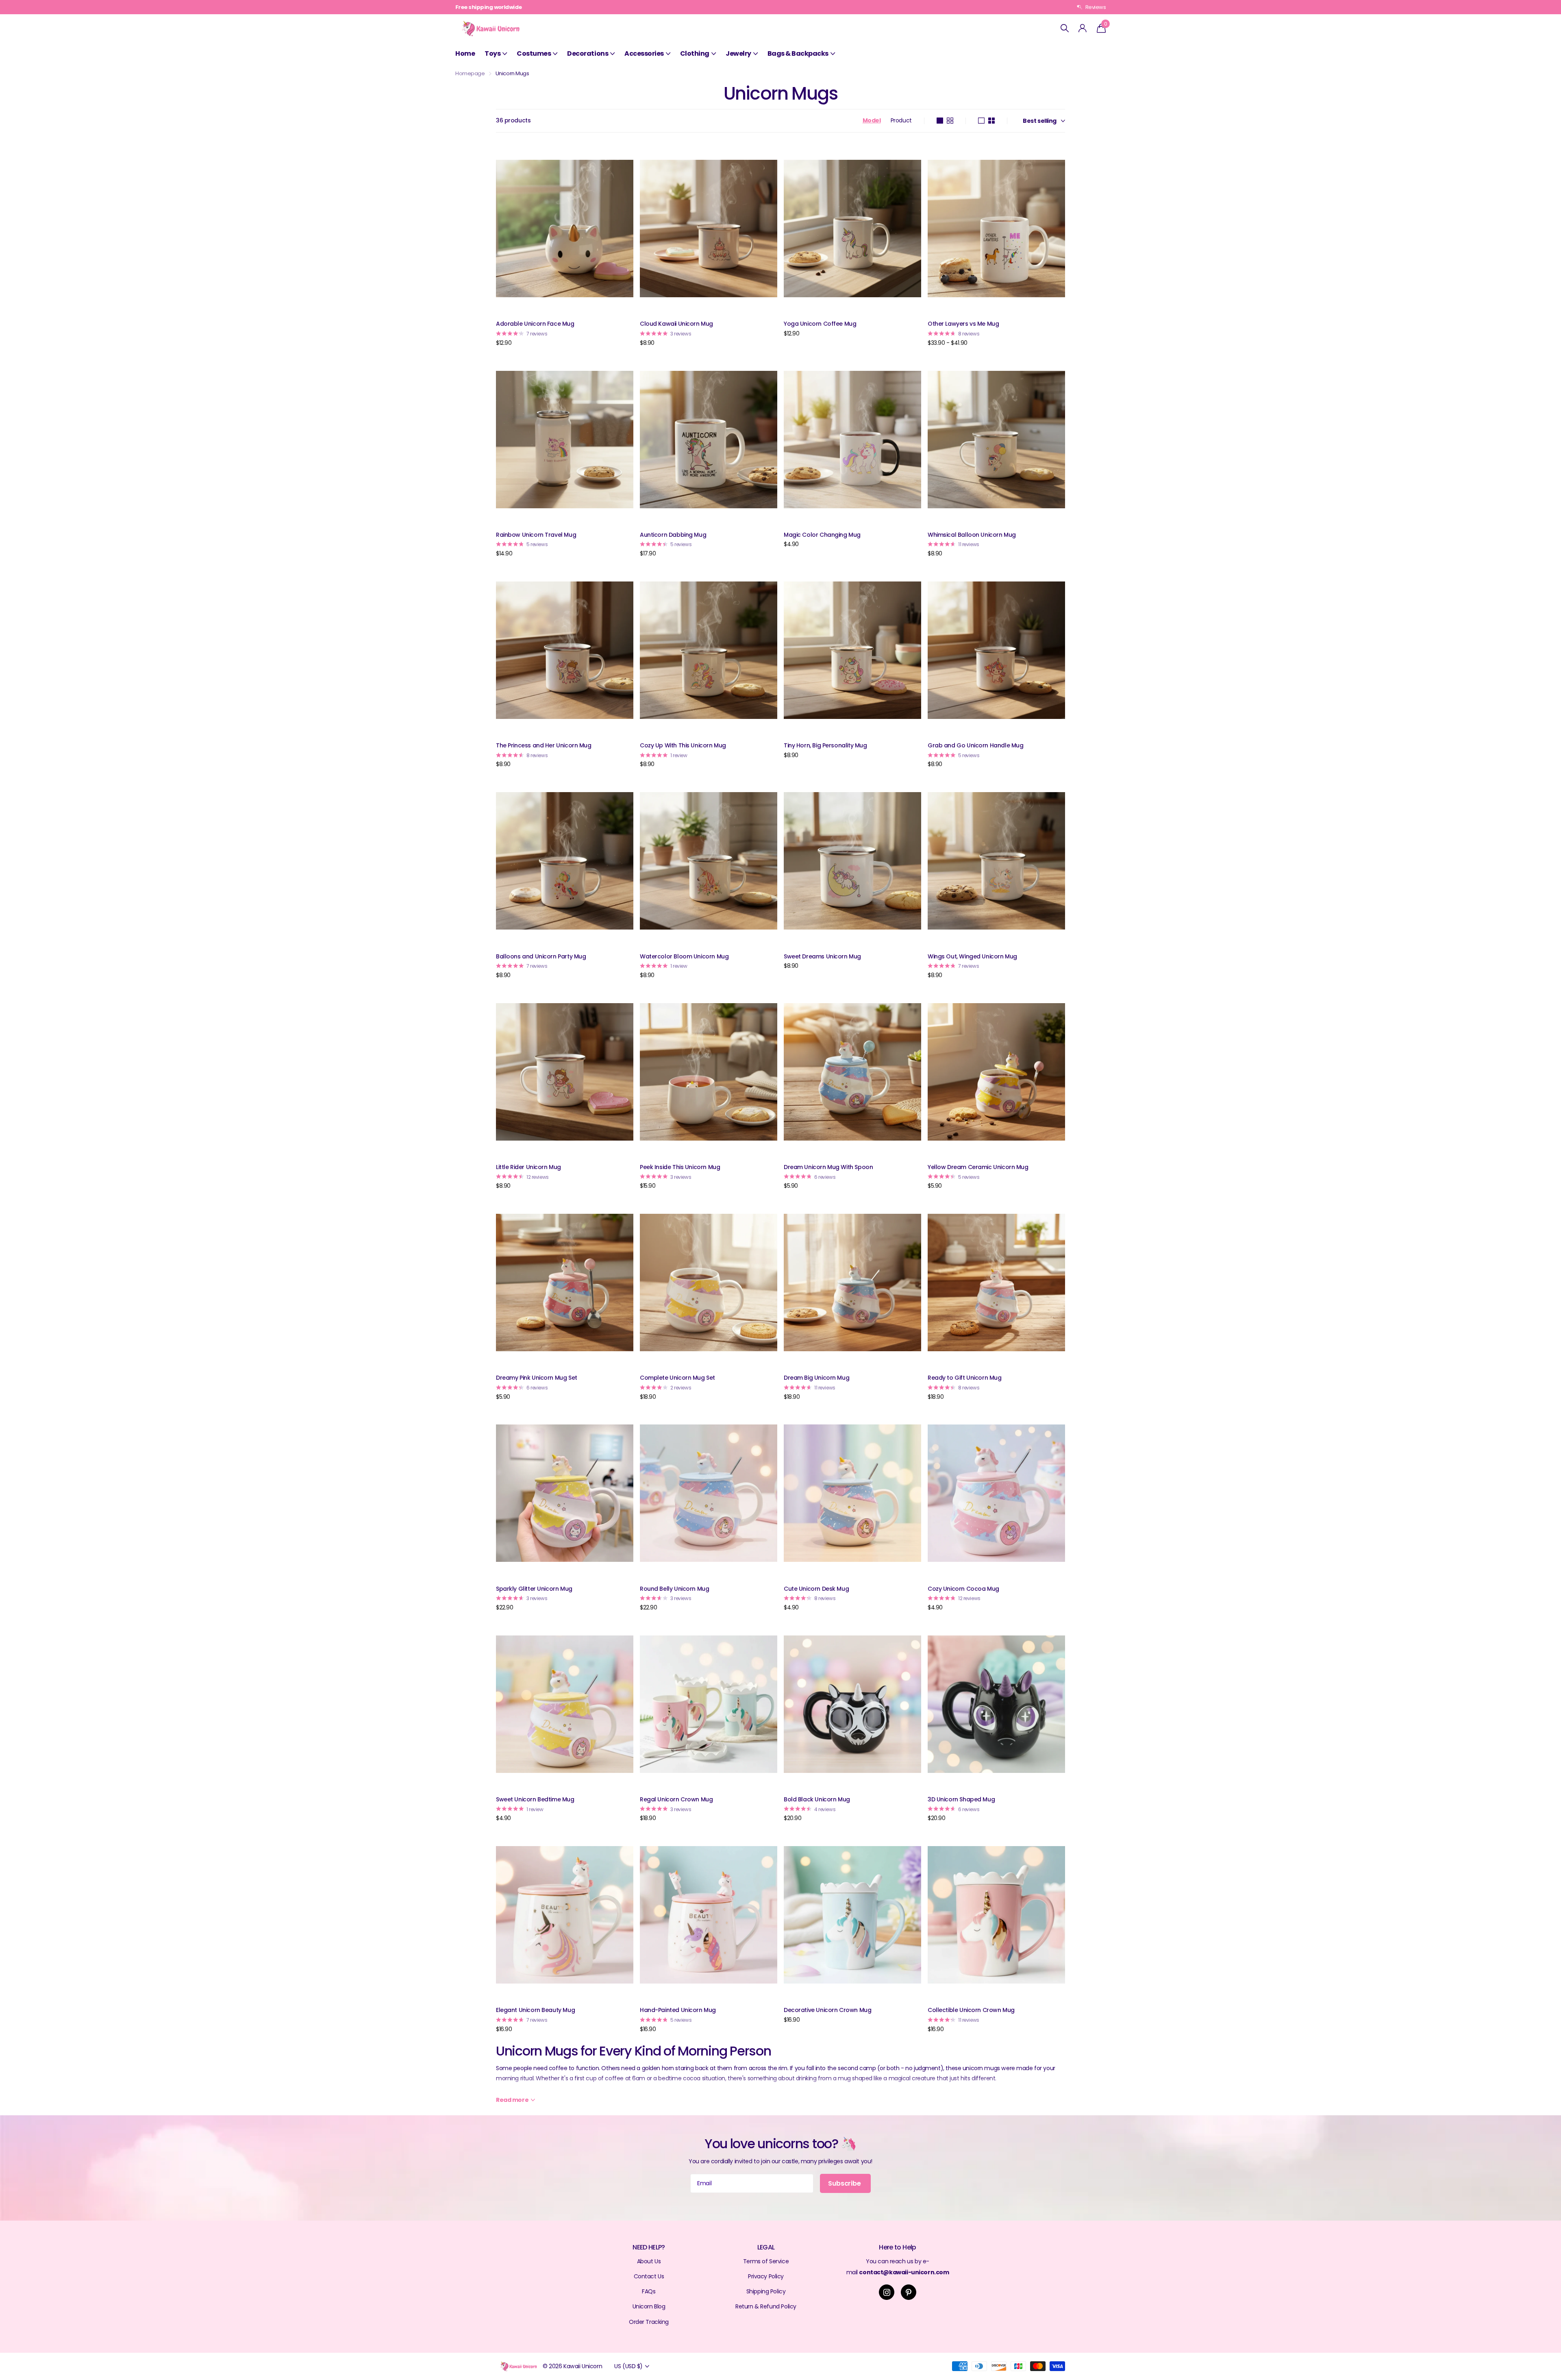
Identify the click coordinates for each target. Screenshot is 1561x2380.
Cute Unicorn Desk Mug (816, 1589)
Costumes (534, 53)
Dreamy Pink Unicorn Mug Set (537, 1378)
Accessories (644, 53)
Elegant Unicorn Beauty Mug (535, 2010)
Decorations (588, 53)
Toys (492, 53)
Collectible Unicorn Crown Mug (971, 2010)
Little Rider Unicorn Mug (528, 1167)
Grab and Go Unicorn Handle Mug (975, 745)
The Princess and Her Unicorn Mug (544, 745)
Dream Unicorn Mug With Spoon (828, 1167)
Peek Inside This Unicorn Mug (680, 1167)
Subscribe (845, 2183)
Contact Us (649, 2276)
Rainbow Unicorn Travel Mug (536, 535)
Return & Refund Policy (766, 2306)
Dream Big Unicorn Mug (816, 1378)
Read (512, 2100)
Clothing (695, 53)
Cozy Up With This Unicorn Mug (683, 745)
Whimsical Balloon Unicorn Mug (972, 535)
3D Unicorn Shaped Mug (961, 1799)
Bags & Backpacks (798, 53)
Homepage (470, 73)
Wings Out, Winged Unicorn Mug (972, 956)
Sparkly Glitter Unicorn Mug (534, 1589)
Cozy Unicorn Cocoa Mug (963, 1589)
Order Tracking (649, 2322)
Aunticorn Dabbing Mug (673, 535)
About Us (649, 2261)
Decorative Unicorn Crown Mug (827, 2010)
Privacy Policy (766, 2276)
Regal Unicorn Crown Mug (676, 1799)
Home (465, 53)
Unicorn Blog (649, 2306)
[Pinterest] (909, 2292)
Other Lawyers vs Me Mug (963, 324)
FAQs (649, 2291)
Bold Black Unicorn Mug (817, 1799)
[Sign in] (1083, 28)
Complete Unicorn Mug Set (677, 1378)
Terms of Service (766, 2261)
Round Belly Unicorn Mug (674, 1589)
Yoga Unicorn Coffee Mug (820, 324)
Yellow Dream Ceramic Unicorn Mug (978, 1167)
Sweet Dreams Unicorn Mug (822, 956)
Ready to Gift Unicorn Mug (965, 1378)
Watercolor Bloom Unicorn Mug (684, 956)
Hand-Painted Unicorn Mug (678, 2010)
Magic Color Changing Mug (822, 535)
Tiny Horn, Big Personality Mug (825, 745)
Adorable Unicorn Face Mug (535, 324)
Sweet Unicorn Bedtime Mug (535, 1799)
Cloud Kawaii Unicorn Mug (676, 324)
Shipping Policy (766, 2291)
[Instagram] (887, 2292)
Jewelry (738, 53)
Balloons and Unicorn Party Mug (541, 956)
